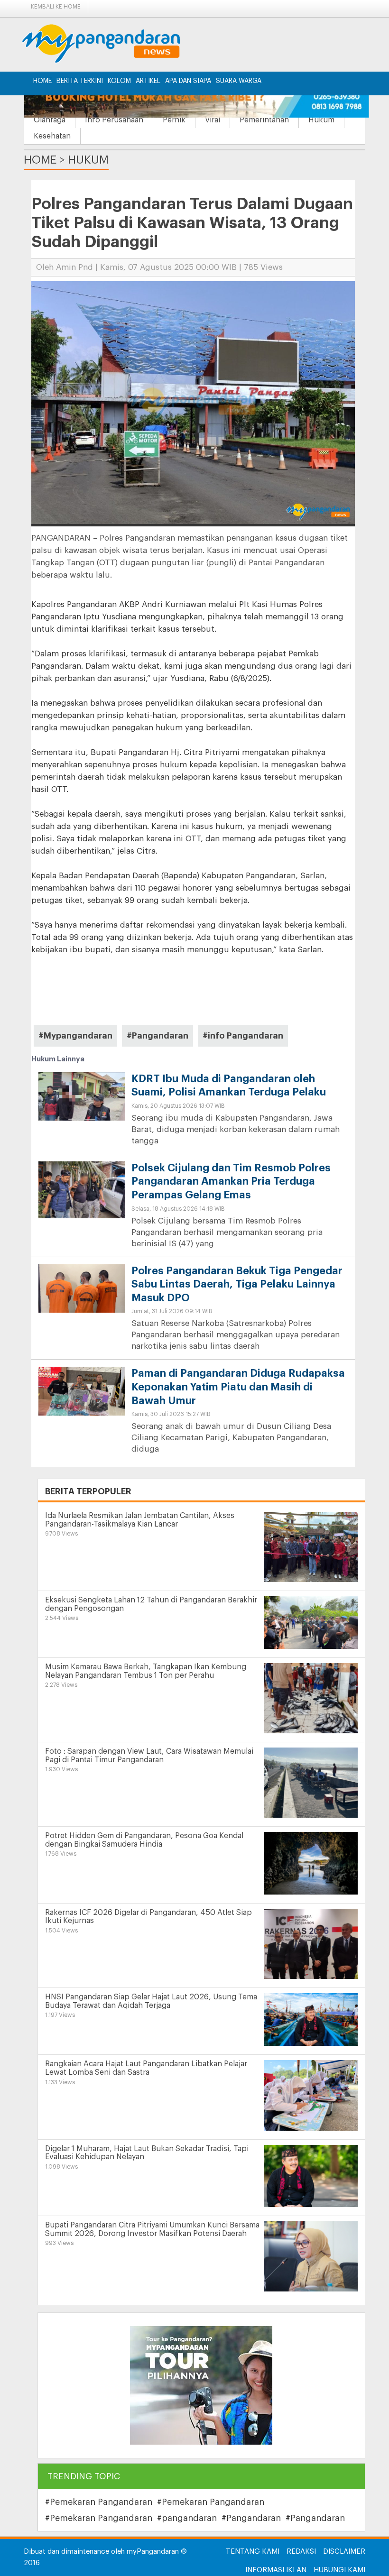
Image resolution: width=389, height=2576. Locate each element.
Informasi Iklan (276, 2570)
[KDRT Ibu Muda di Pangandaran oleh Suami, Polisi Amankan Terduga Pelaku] (82, 1096)
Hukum (321, 120)
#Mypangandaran (75, 1036)
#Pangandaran (157, 1036)
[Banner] (201, 2385)
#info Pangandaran (243, 1036)
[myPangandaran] (112, 43)
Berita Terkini (80, 81)
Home (42, 81)
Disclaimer (344, 2552)
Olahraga (50, 120)
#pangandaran (187, 2518)
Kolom (119, 81)
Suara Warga (239, 81)
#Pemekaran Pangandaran (99, 2502)
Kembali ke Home (56, 7)
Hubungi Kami (339, 2570)
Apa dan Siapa (188, 81)
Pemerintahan (264, 120)
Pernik (174, 120)
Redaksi (301, 2552)
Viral (213, 120)
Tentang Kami (253, 2552)
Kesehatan (52, 136)
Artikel (148, 81)
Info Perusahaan (114, 120)
